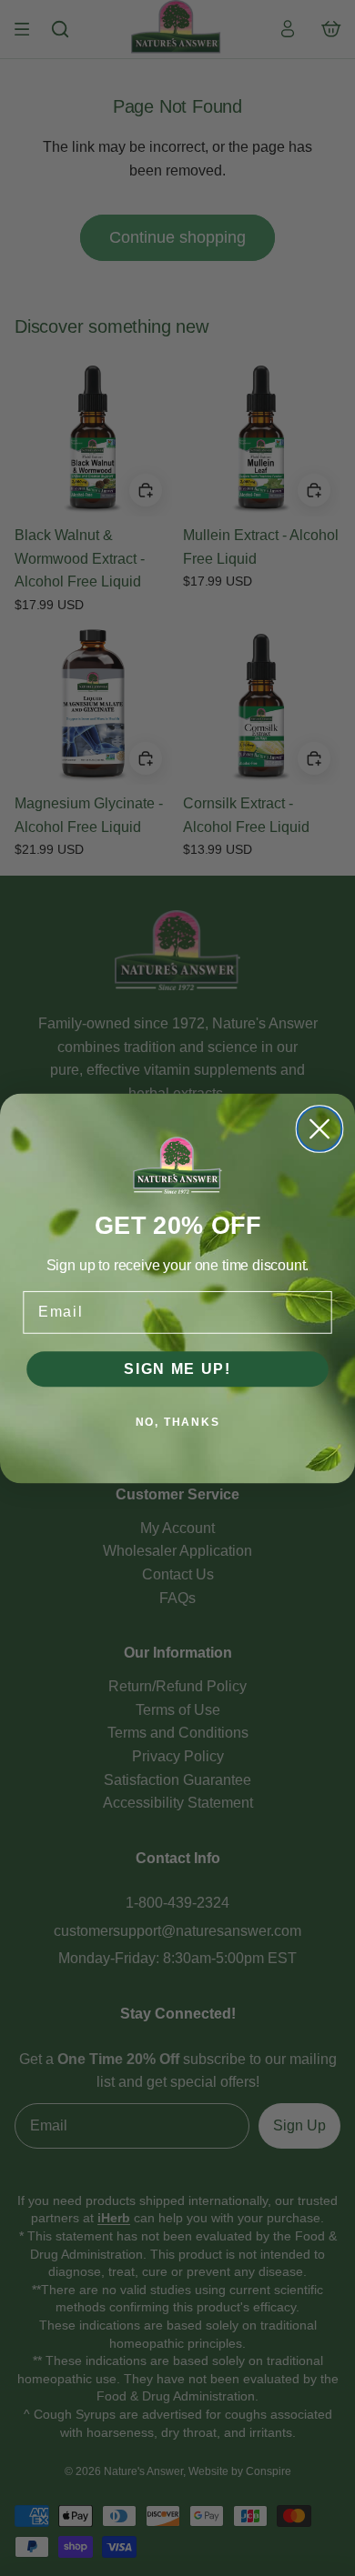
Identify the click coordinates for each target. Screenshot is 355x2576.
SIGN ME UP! (177, 1368)
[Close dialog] (320, 1129)
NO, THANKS (178, 1422)
